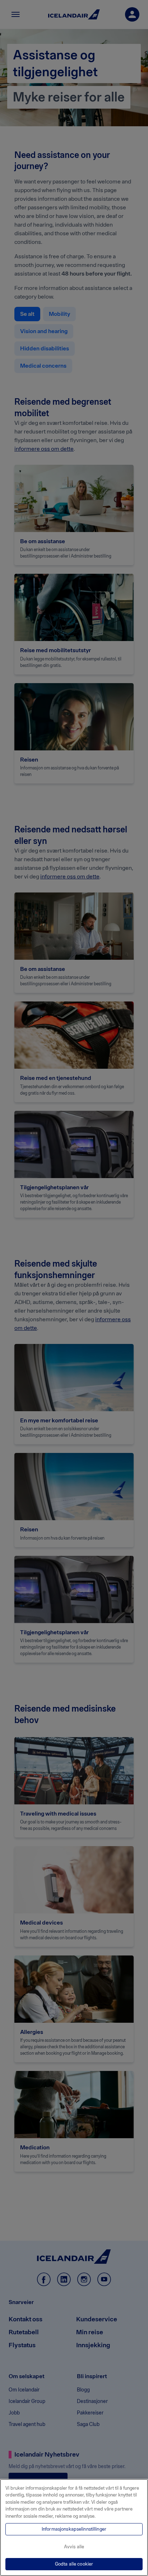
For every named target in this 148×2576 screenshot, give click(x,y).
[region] (74, 2527)
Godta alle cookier (74, 2564)
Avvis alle (74, 2547)
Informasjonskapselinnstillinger (74, 2529)
